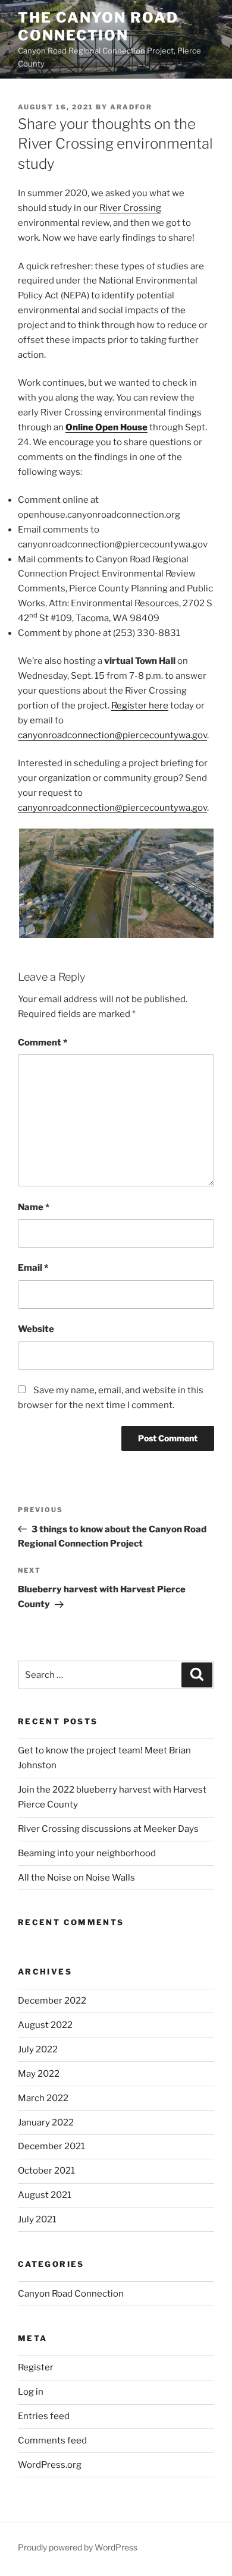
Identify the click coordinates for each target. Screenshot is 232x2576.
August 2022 (45, 2025)
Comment (43, 1043)
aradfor (131, 107)
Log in (31, 2392)
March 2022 (43, 2098)
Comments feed (52, 2440)
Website (36, 1329)
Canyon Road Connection (71, 2294)
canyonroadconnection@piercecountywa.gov (112, 735)
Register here (140, 706)
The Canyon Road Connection (98, 26)
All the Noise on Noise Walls (76, 1878)
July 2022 (38, 2049)
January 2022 (46, 2122)
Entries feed (44, 2416)
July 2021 (37, 2219)
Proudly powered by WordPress (78, 2547)
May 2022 (39, 2074)
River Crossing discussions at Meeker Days (108, 1829)
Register (36, 2367)
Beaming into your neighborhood (87, 1853)
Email (33, 1268)
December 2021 (51, 2146)
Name (34, 1207)
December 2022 (52, 2001)
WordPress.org (50, 2465)
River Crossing (130, 208)
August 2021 (45, 2195)
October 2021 (46, 2171)
